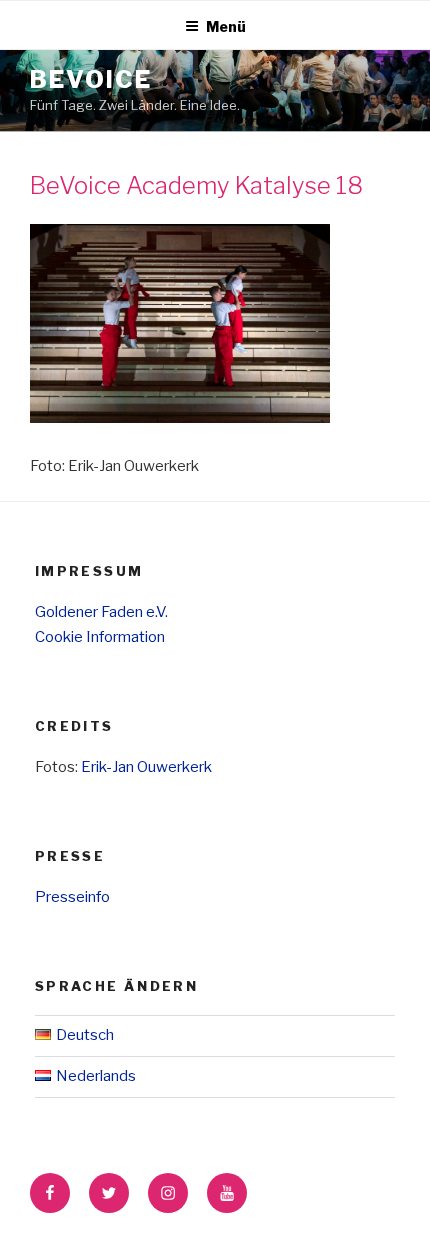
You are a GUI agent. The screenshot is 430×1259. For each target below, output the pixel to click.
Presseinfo (72, 897)
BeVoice (90, 79)
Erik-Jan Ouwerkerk (146, 767)
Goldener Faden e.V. (101, 612)
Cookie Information (100, 637)
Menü (226, 26)
